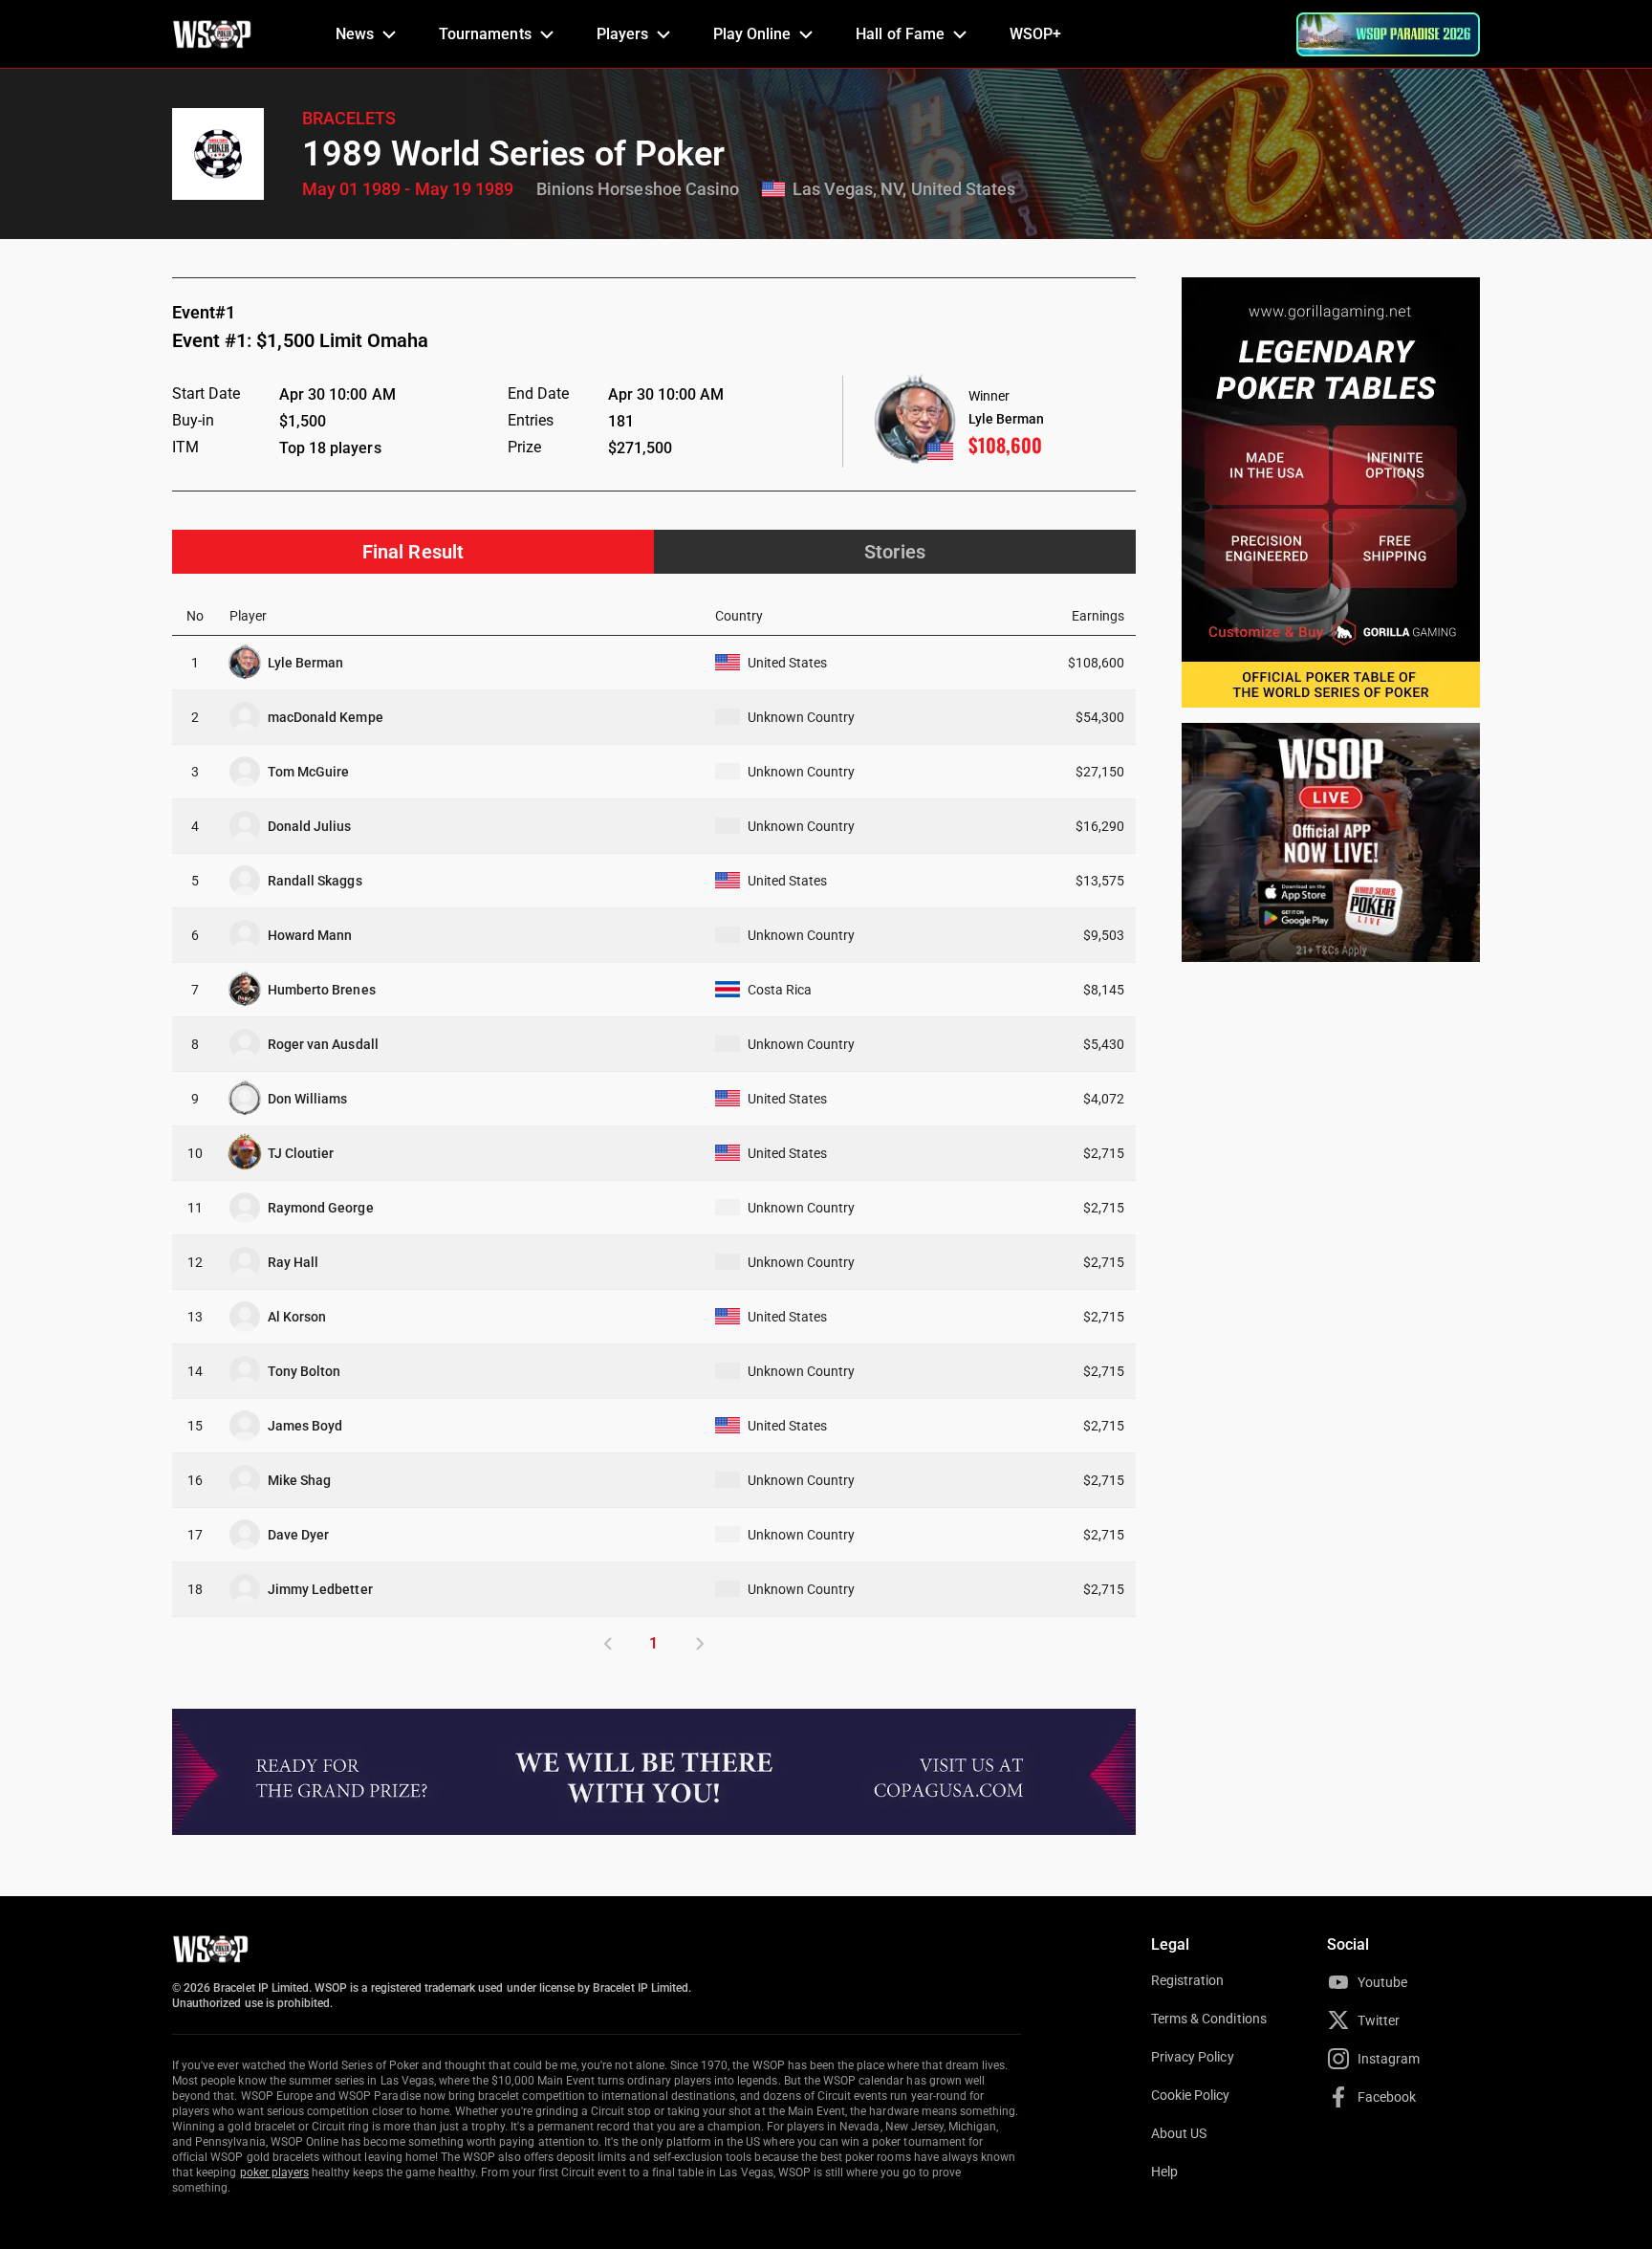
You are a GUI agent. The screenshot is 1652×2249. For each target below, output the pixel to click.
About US (1179, 2133)
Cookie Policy (1191, 2095)
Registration (1187, 1980)
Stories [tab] (894, 552)
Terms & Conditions (1209, 2019)
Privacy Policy (1193, 2057)
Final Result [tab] (413, 552)
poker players (275, 2173)
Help (1164, 2172)
